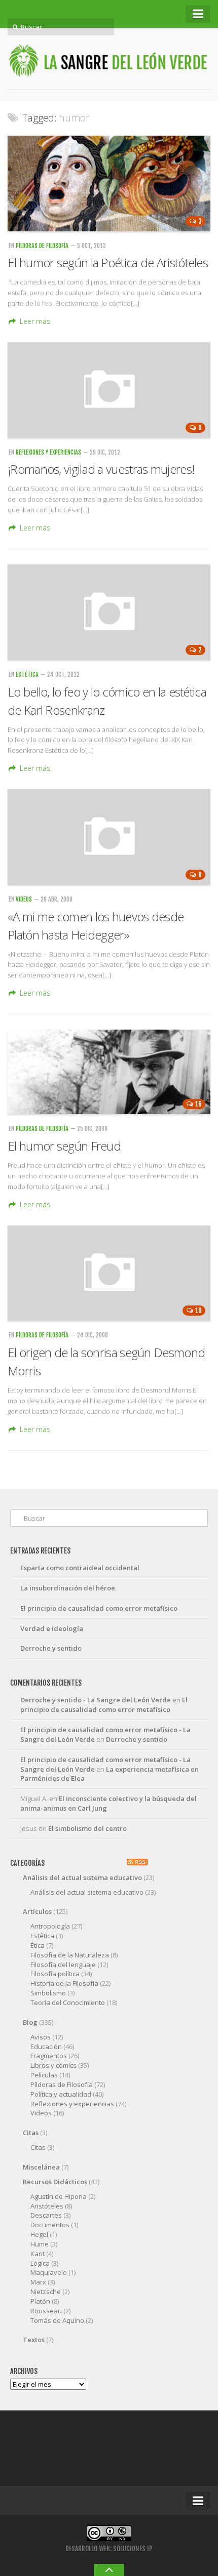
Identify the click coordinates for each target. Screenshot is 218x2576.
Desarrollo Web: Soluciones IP (109, 2549)
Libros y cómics (53, 2065)
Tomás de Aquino (57, 2320)
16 (198, 1104)
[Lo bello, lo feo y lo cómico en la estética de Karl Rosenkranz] (109, 612)
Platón (40, 2301)
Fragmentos (49, 2056)
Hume (40, 2244)
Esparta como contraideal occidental (80, 1568)
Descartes (46, 2215)
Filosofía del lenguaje (63, 1965)
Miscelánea (41, 2167)
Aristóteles (47, 2206)
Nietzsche (46, 2292)
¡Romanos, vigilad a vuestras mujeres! (101, 469)
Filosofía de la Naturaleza (70, 1955)
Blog (30, 2022)
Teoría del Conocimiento (68, 2002)
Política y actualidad (61, 2094)
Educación (46, 2047)
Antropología (50, 1926)
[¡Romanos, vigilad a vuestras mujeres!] (109, 390)
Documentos (50, 2225)
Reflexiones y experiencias (48, 452)
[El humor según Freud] (109, 1072)
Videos (24, 899)
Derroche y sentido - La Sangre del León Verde (96, 1700)
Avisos (41, 2037)
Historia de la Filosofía (64, 1983)
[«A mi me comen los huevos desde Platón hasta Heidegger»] (109, 837)
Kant (38, 2254)
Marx (38, 2282)
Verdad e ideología (52, 1628)
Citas (31, 2133)
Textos (34, 2340)
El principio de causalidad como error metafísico (99, 1608)
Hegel (39, 2234)
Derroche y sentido (51, 1648)
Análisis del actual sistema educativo (82, 1877)
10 (198, 1311)
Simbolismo (48, 1993)
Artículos (37, 1911)
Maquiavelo (49, 2272)
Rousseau (46, 2311)
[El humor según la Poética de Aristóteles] (109, 183)
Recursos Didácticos (55, 2182)
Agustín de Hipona (59, 2196)
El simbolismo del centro (87, 1828)
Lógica (40, 2263)
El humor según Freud (64, 1146)
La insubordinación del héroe (68, 1588)
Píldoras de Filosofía (42, 246)
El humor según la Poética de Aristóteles (108, 262)
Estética (27, 674)
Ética (38, 1945)
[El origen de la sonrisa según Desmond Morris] (109, 1273)
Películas (44, 2075)
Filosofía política (55, 1974)
